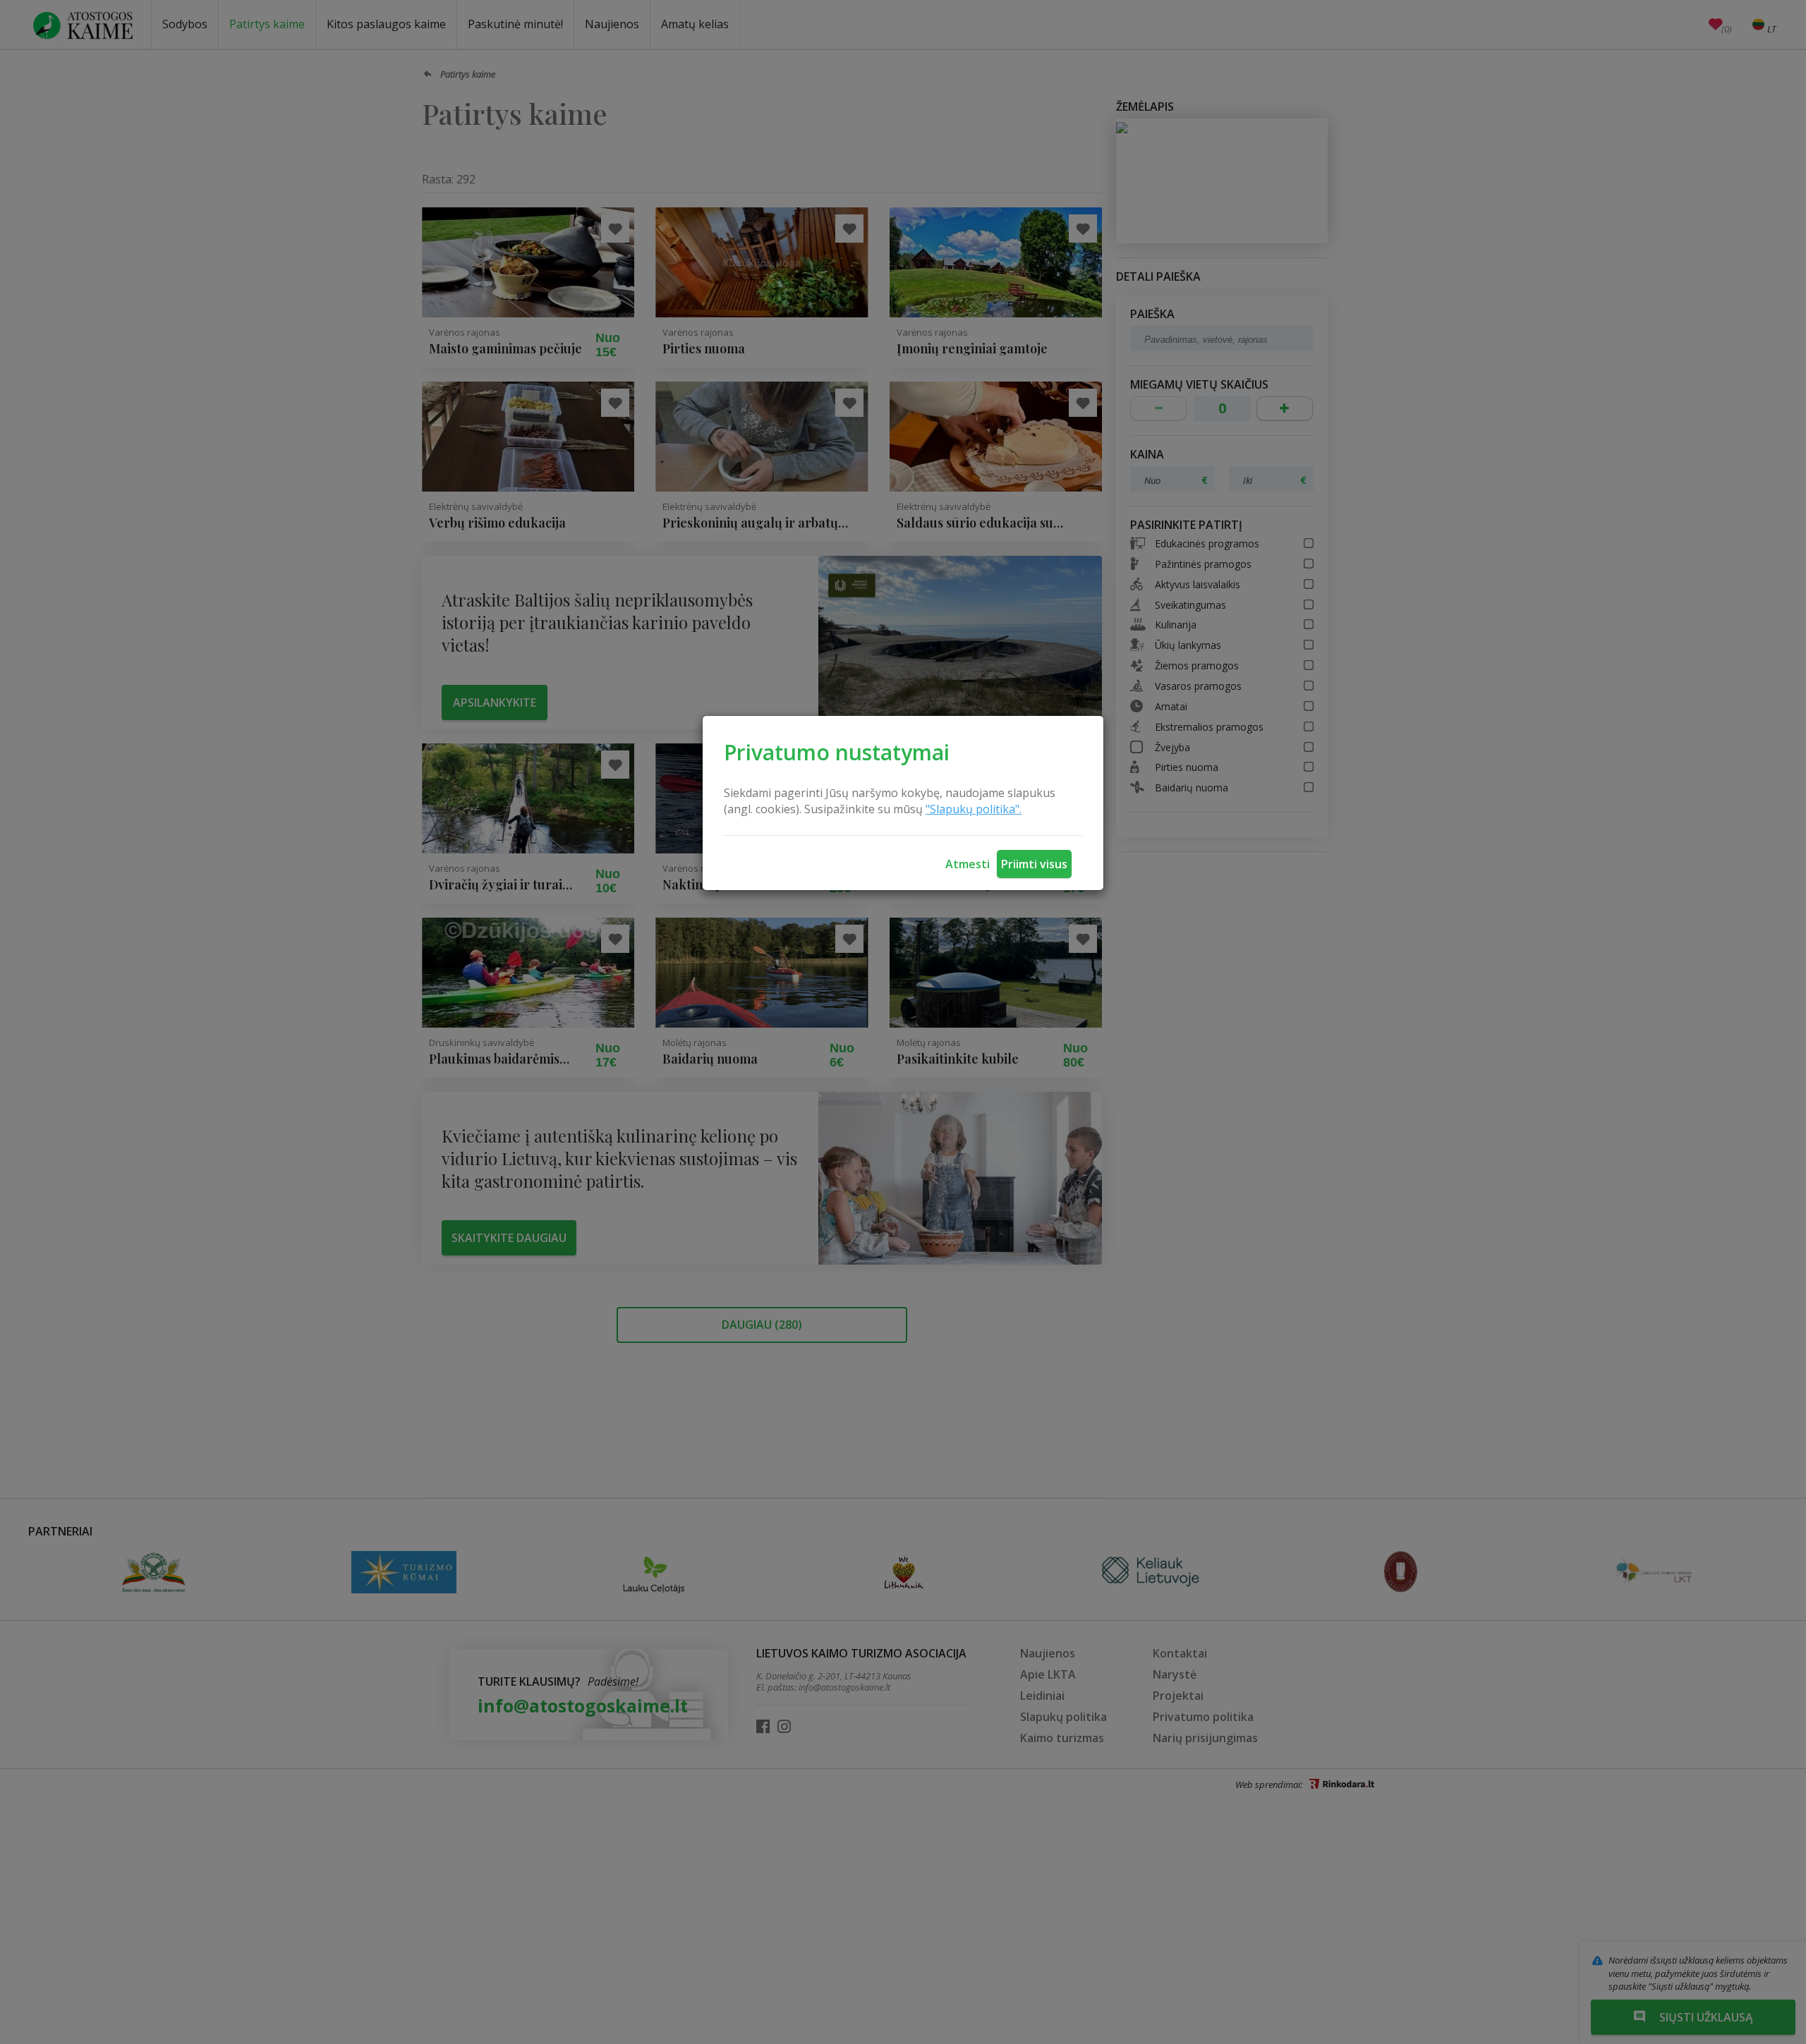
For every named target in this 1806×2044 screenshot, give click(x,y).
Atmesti (968, 864)
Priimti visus (1034, 864)
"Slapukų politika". (974, 809)
